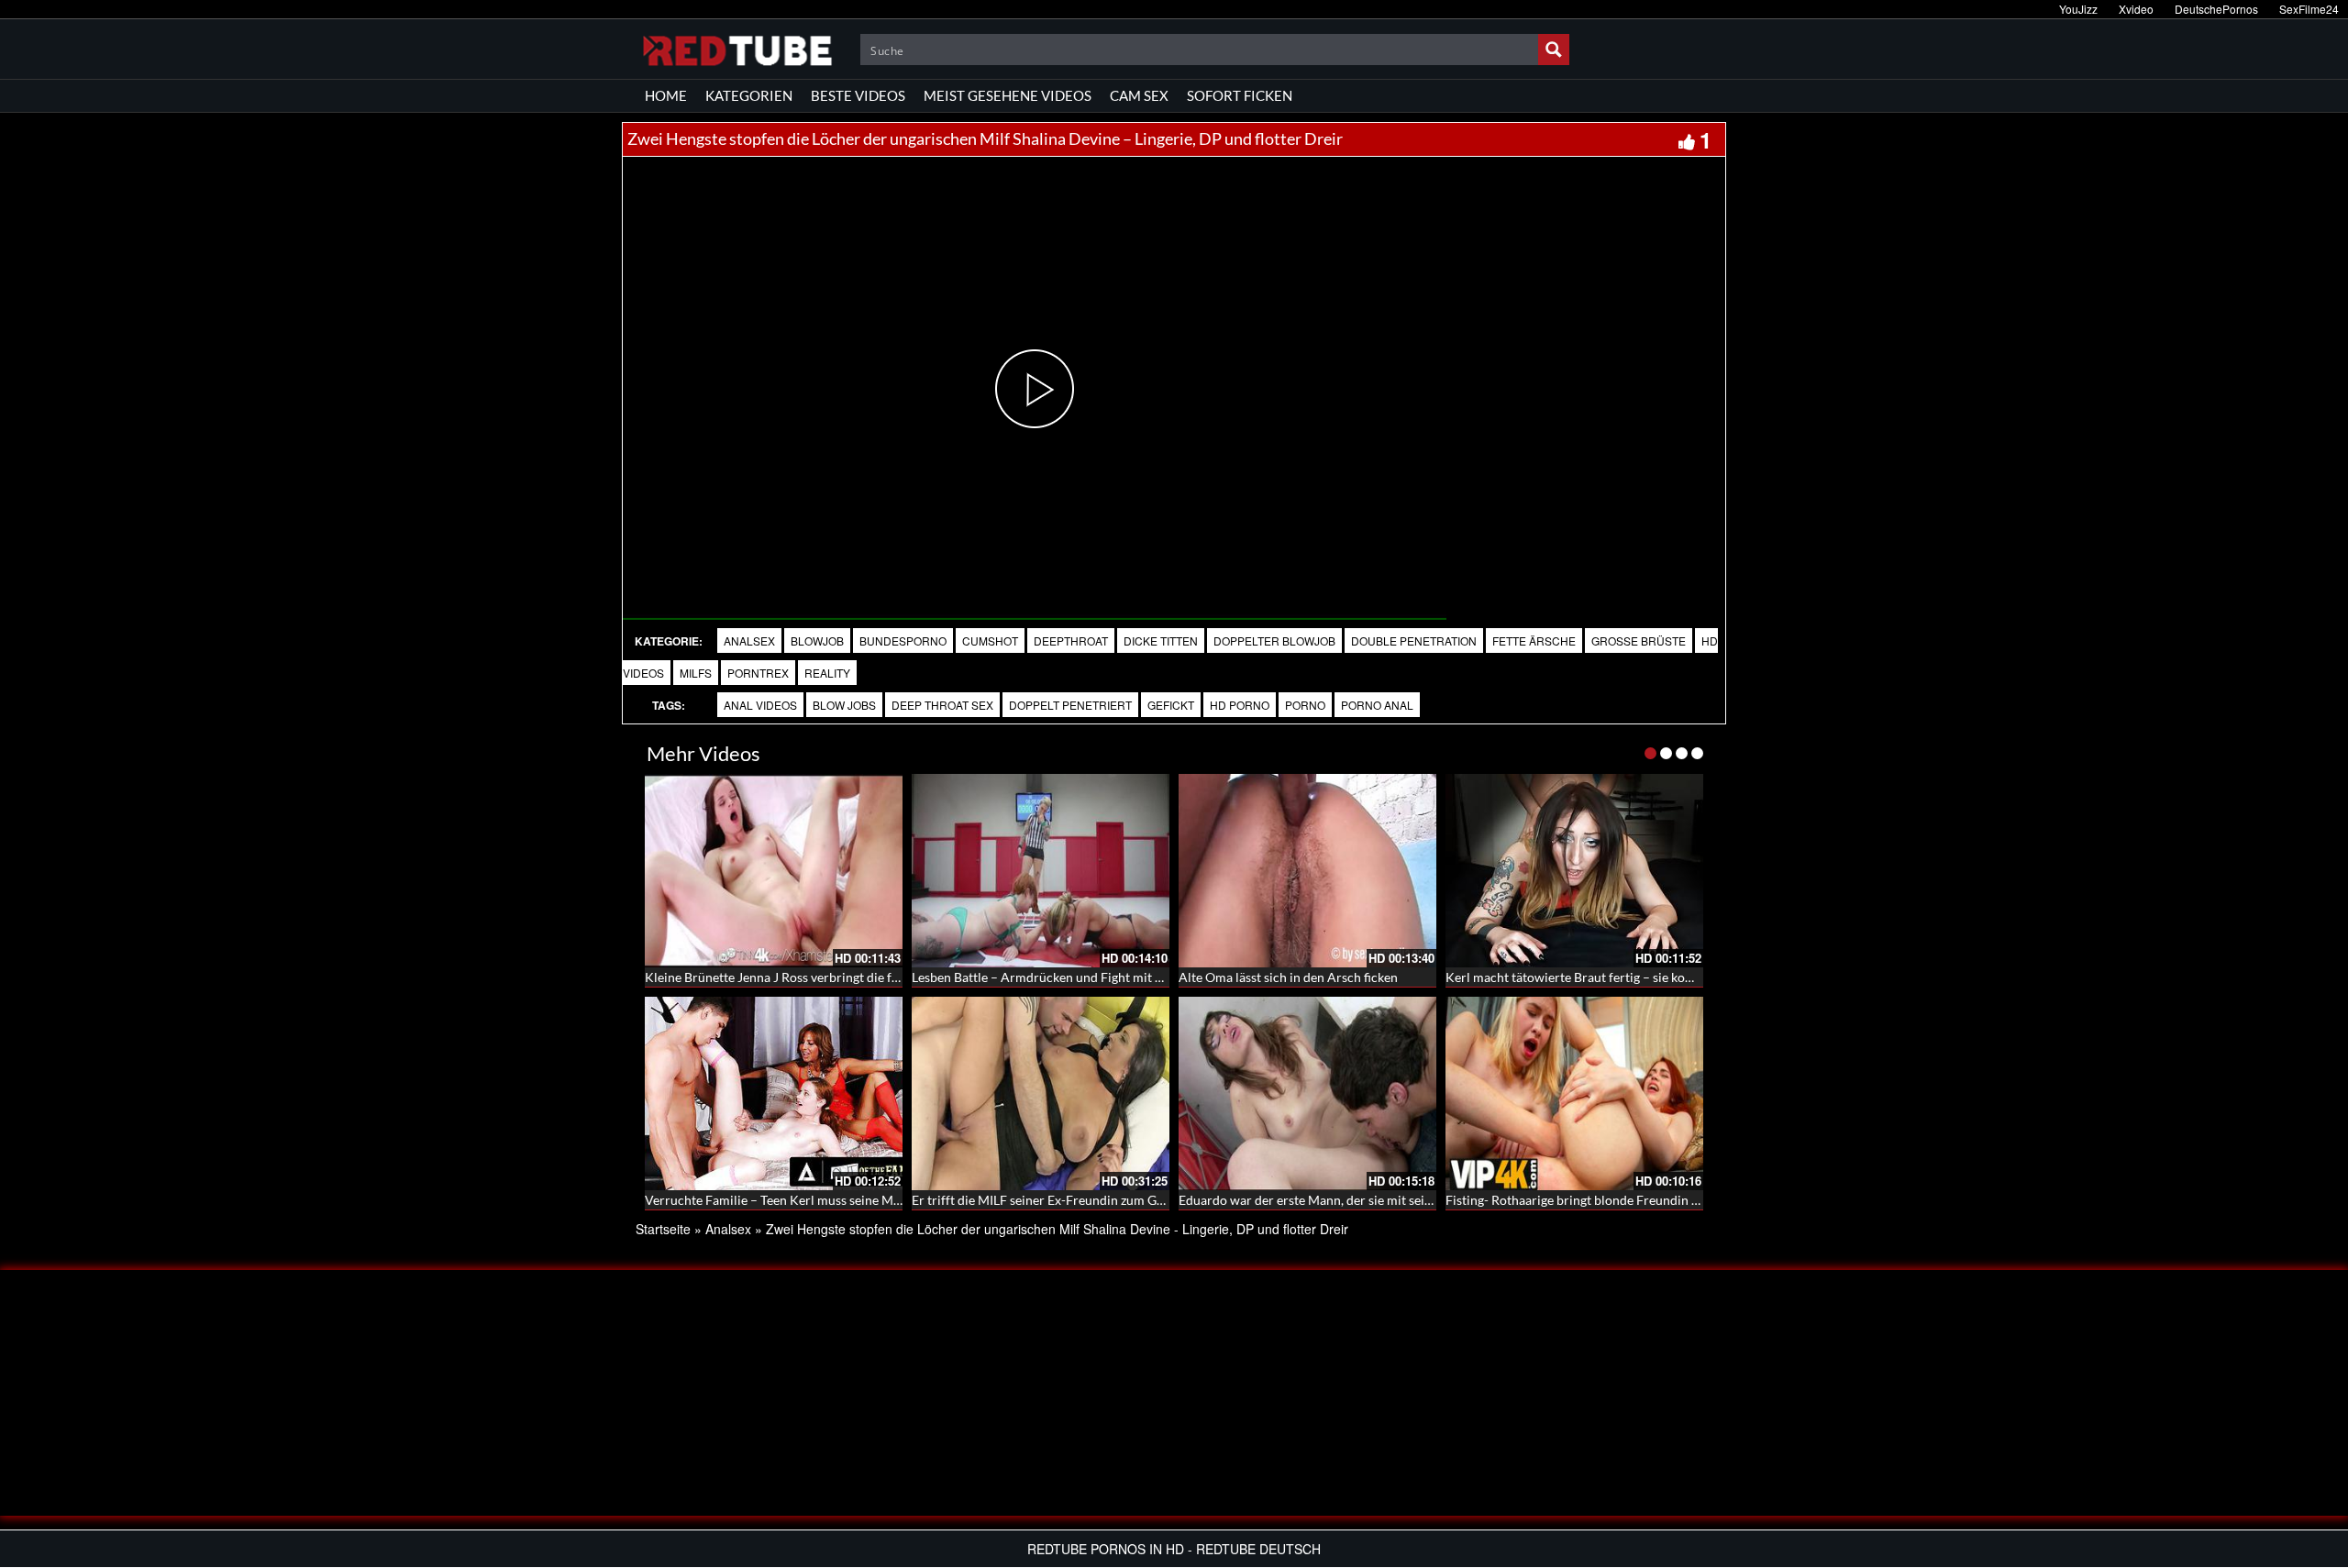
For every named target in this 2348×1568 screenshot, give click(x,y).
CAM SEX (1139, 95)
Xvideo (2136, 9)
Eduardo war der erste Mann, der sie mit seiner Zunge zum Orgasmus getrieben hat (1413, 1200)
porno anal (1377, 705)
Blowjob (817, 640)
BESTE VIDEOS (858, 95)
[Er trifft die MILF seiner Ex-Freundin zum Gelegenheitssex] (1041, 1093)
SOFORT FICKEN (1240, 95)
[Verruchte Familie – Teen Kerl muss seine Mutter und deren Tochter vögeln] (774, 1093)
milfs (696, 673)
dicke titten (1161, 640)
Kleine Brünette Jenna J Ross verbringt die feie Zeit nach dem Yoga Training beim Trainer (896, 977)
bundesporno (903, 640)
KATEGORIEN (749, 95)
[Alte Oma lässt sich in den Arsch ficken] (1307, 871)
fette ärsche (1534, 640)
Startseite (663, 1229)
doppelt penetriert (1070, 705)
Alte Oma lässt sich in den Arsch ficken (1288, 977)
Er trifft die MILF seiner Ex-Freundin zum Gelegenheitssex (1075, 1200)
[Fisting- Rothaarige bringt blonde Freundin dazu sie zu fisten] (1574, 1093)
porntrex (758, 673)
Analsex (749, 640)
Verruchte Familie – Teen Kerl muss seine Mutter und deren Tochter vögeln (857, 1200)
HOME (666, 95)
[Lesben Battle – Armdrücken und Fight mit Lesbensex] (1041, 871)
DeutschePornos (2216, 9)
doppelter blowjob (1274, 640)
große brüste (1639, 640)
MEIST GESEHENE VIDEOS (1008, 95)
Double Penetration (1414, 640)
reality (827, 673)
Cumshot (990, 640)
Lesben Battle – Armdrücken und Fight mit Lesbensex (1062, 977)
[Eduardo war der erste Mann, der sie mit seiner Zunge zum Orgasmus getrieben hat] (1307, 1093)
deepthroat (1071, 640)
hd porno (1240, 705)
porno (1305, 705)
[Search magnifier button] (1554, 50)
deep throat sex (942, 705)
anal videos (760, 705)
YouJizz (2078, 9)
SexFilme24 (2309, 9)
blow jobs (844, 705)
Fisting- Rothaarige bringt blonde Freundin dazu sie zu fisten (1616, 1200)
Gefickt (1171, 705)
